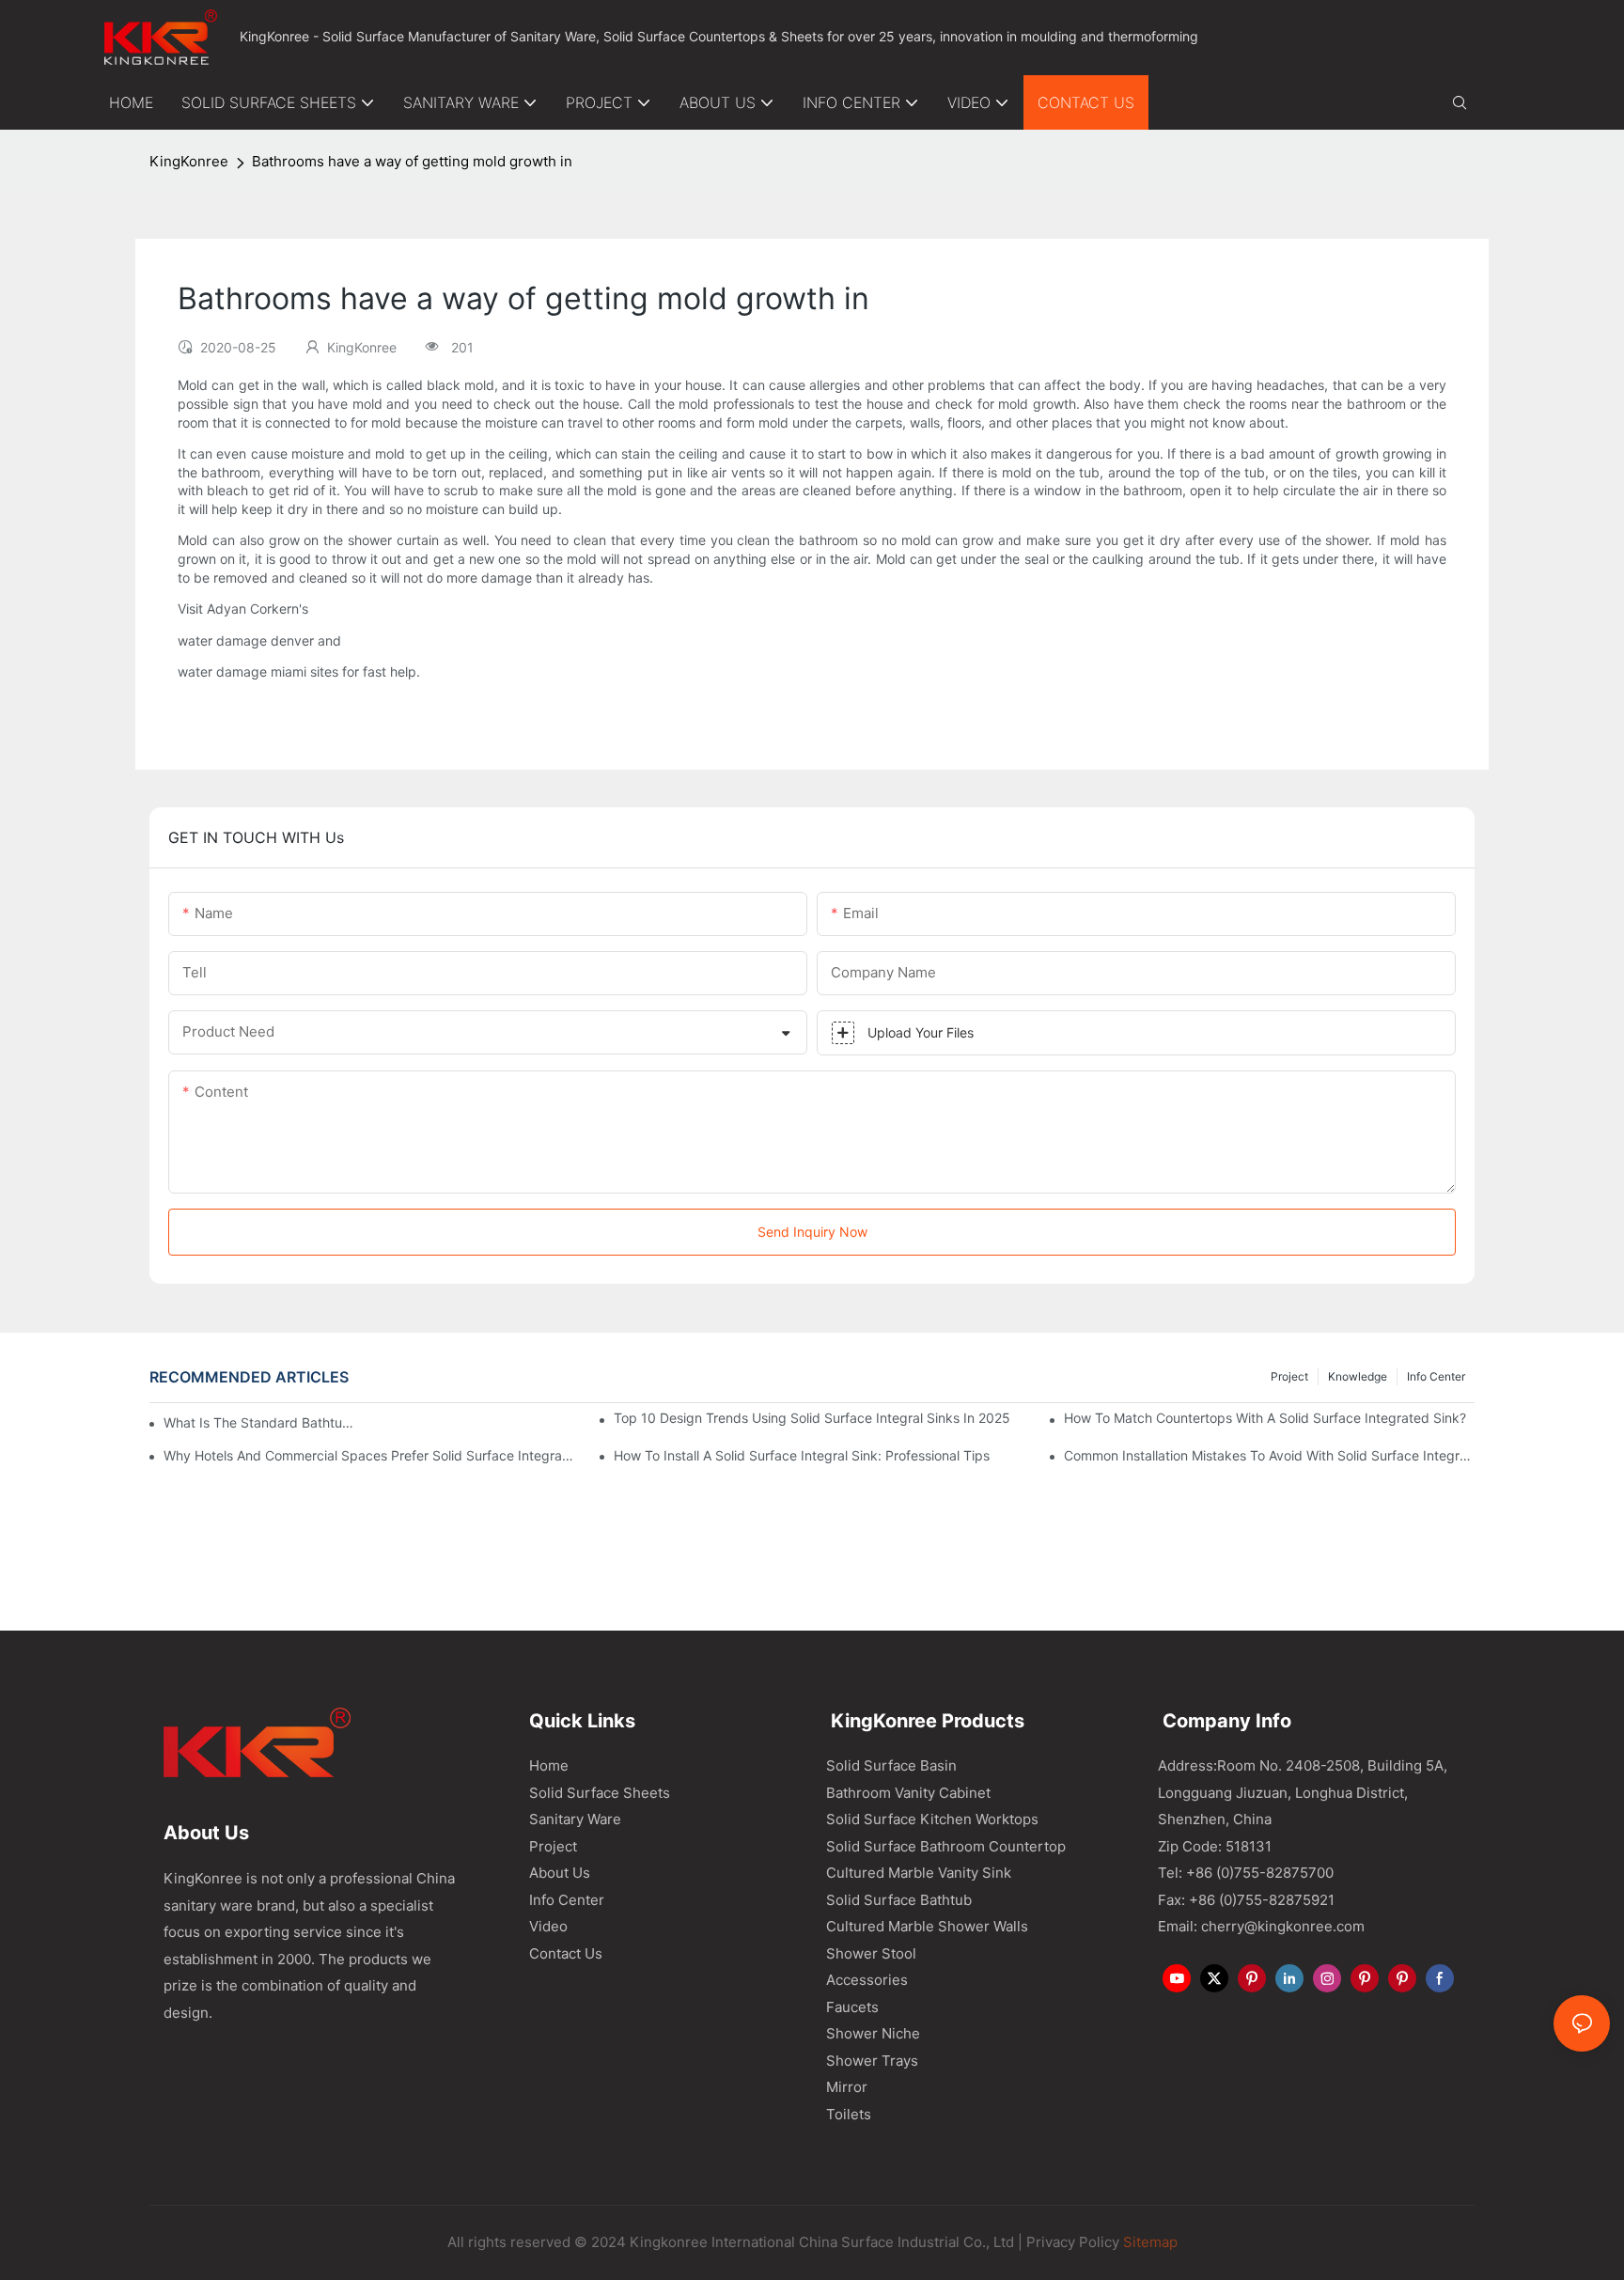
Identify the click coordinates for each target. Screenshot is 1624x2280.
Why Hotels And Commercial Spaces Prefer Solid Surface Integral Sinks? (369, 1455)
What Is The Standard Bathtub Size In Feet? (263, 1422)
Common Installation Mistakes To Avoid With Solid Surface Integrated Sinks (1269, 1455)
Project (1289, 1376)
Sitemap (1148, 2242)
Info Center (1436, 1376)
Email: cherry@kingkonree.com (1261, 1926)
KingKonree (189, 161)
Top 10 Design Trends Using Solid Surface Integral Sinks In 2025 (812, 1418)
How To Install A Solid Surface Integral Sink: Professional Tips (802, 1455)
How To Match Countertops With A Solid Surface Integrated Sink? (1265, 1418)
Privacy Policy (1073, 2242)
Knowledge (1358, 1376)
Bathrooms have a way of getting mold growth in (412, 161)
